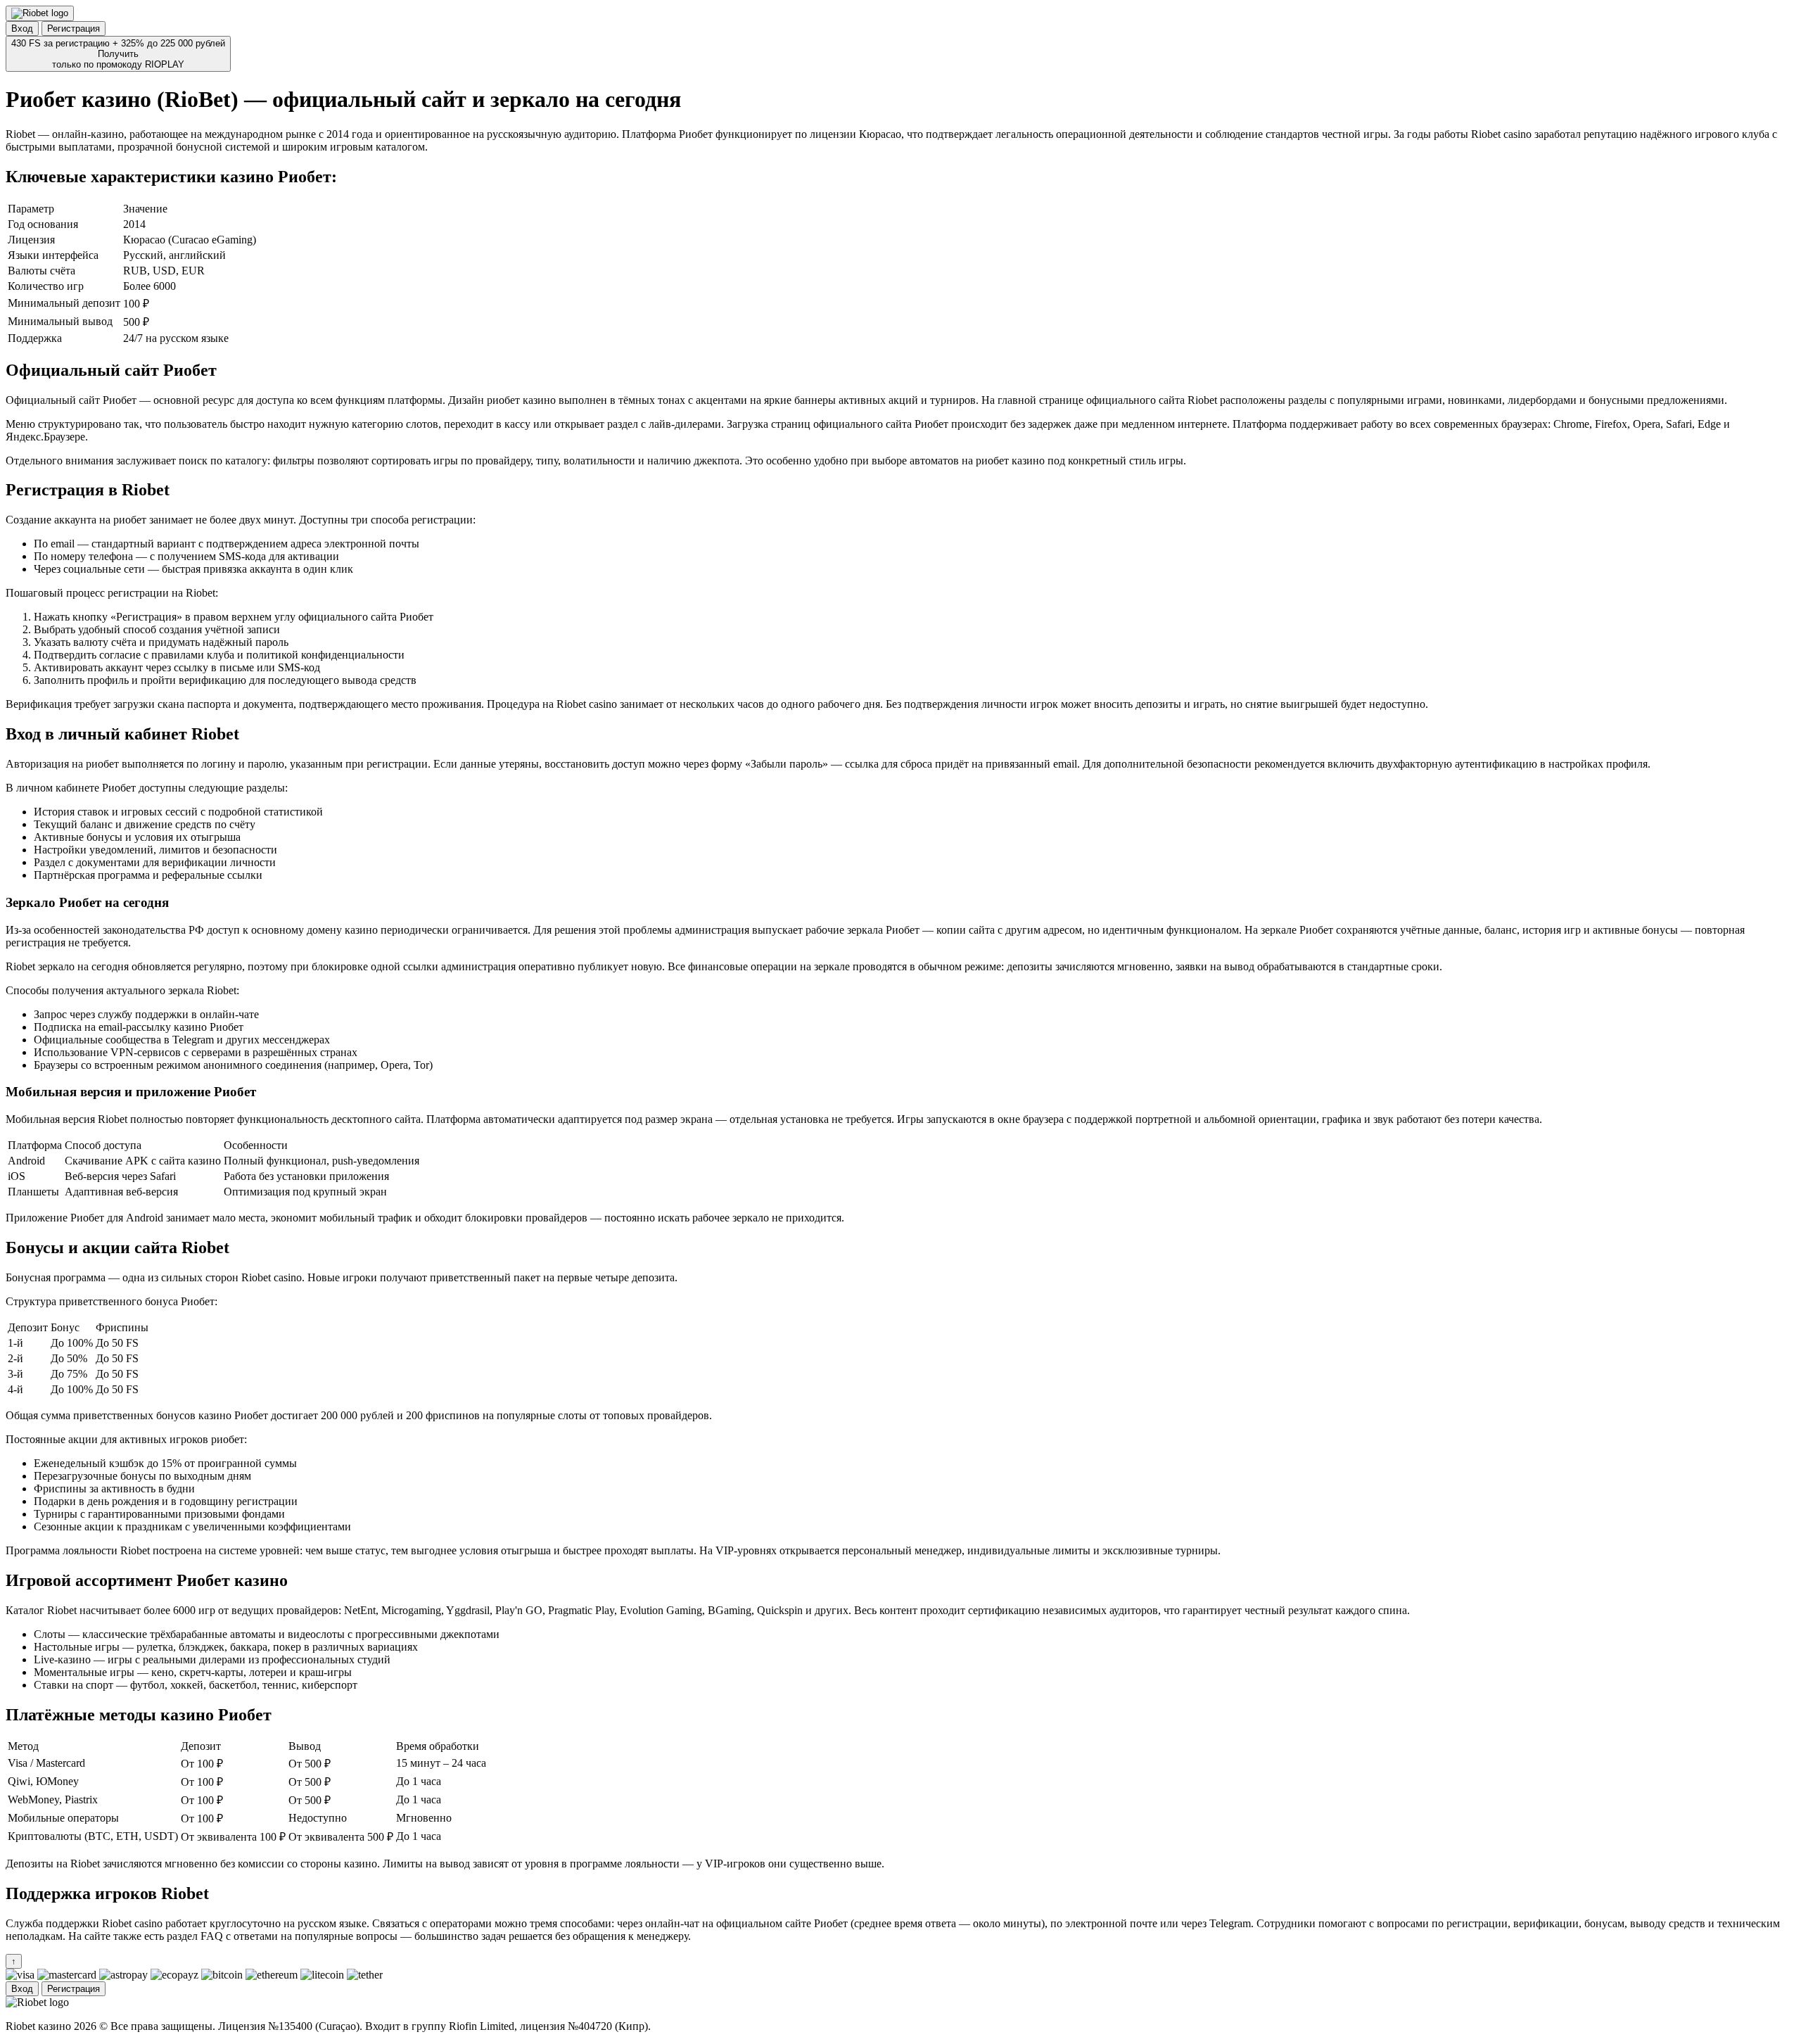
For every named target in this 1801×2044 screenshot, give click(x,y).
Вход (22, 28)
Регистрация (74, 28)
